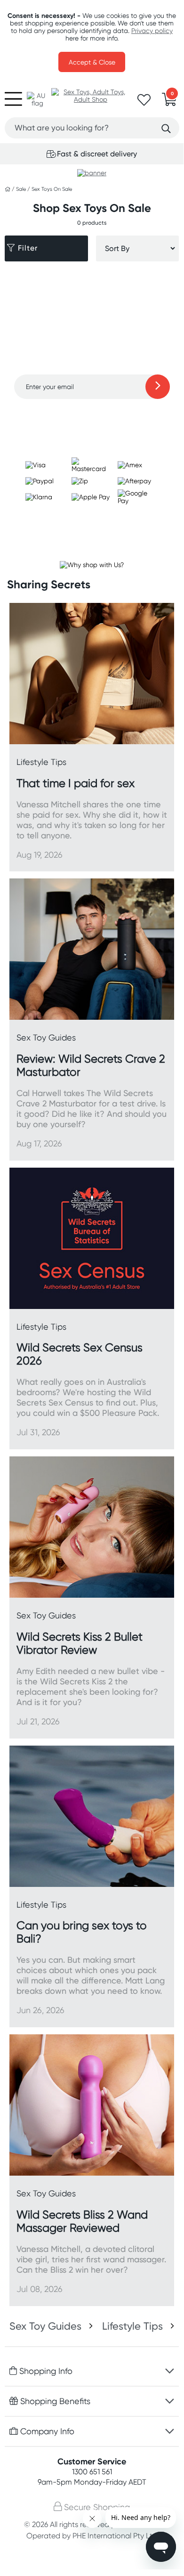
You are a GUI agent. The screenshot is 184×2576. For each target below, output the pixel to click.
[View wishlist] (144, 103)
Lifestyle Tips (132, 2326)
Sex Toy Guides (45, 2326)
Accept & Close (92, 62)
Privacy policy (152, 31)
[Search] (166, 129)
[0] (169, 102)
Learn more (92, 417)
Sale (22, 189)
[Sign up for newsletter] (158, 387)
